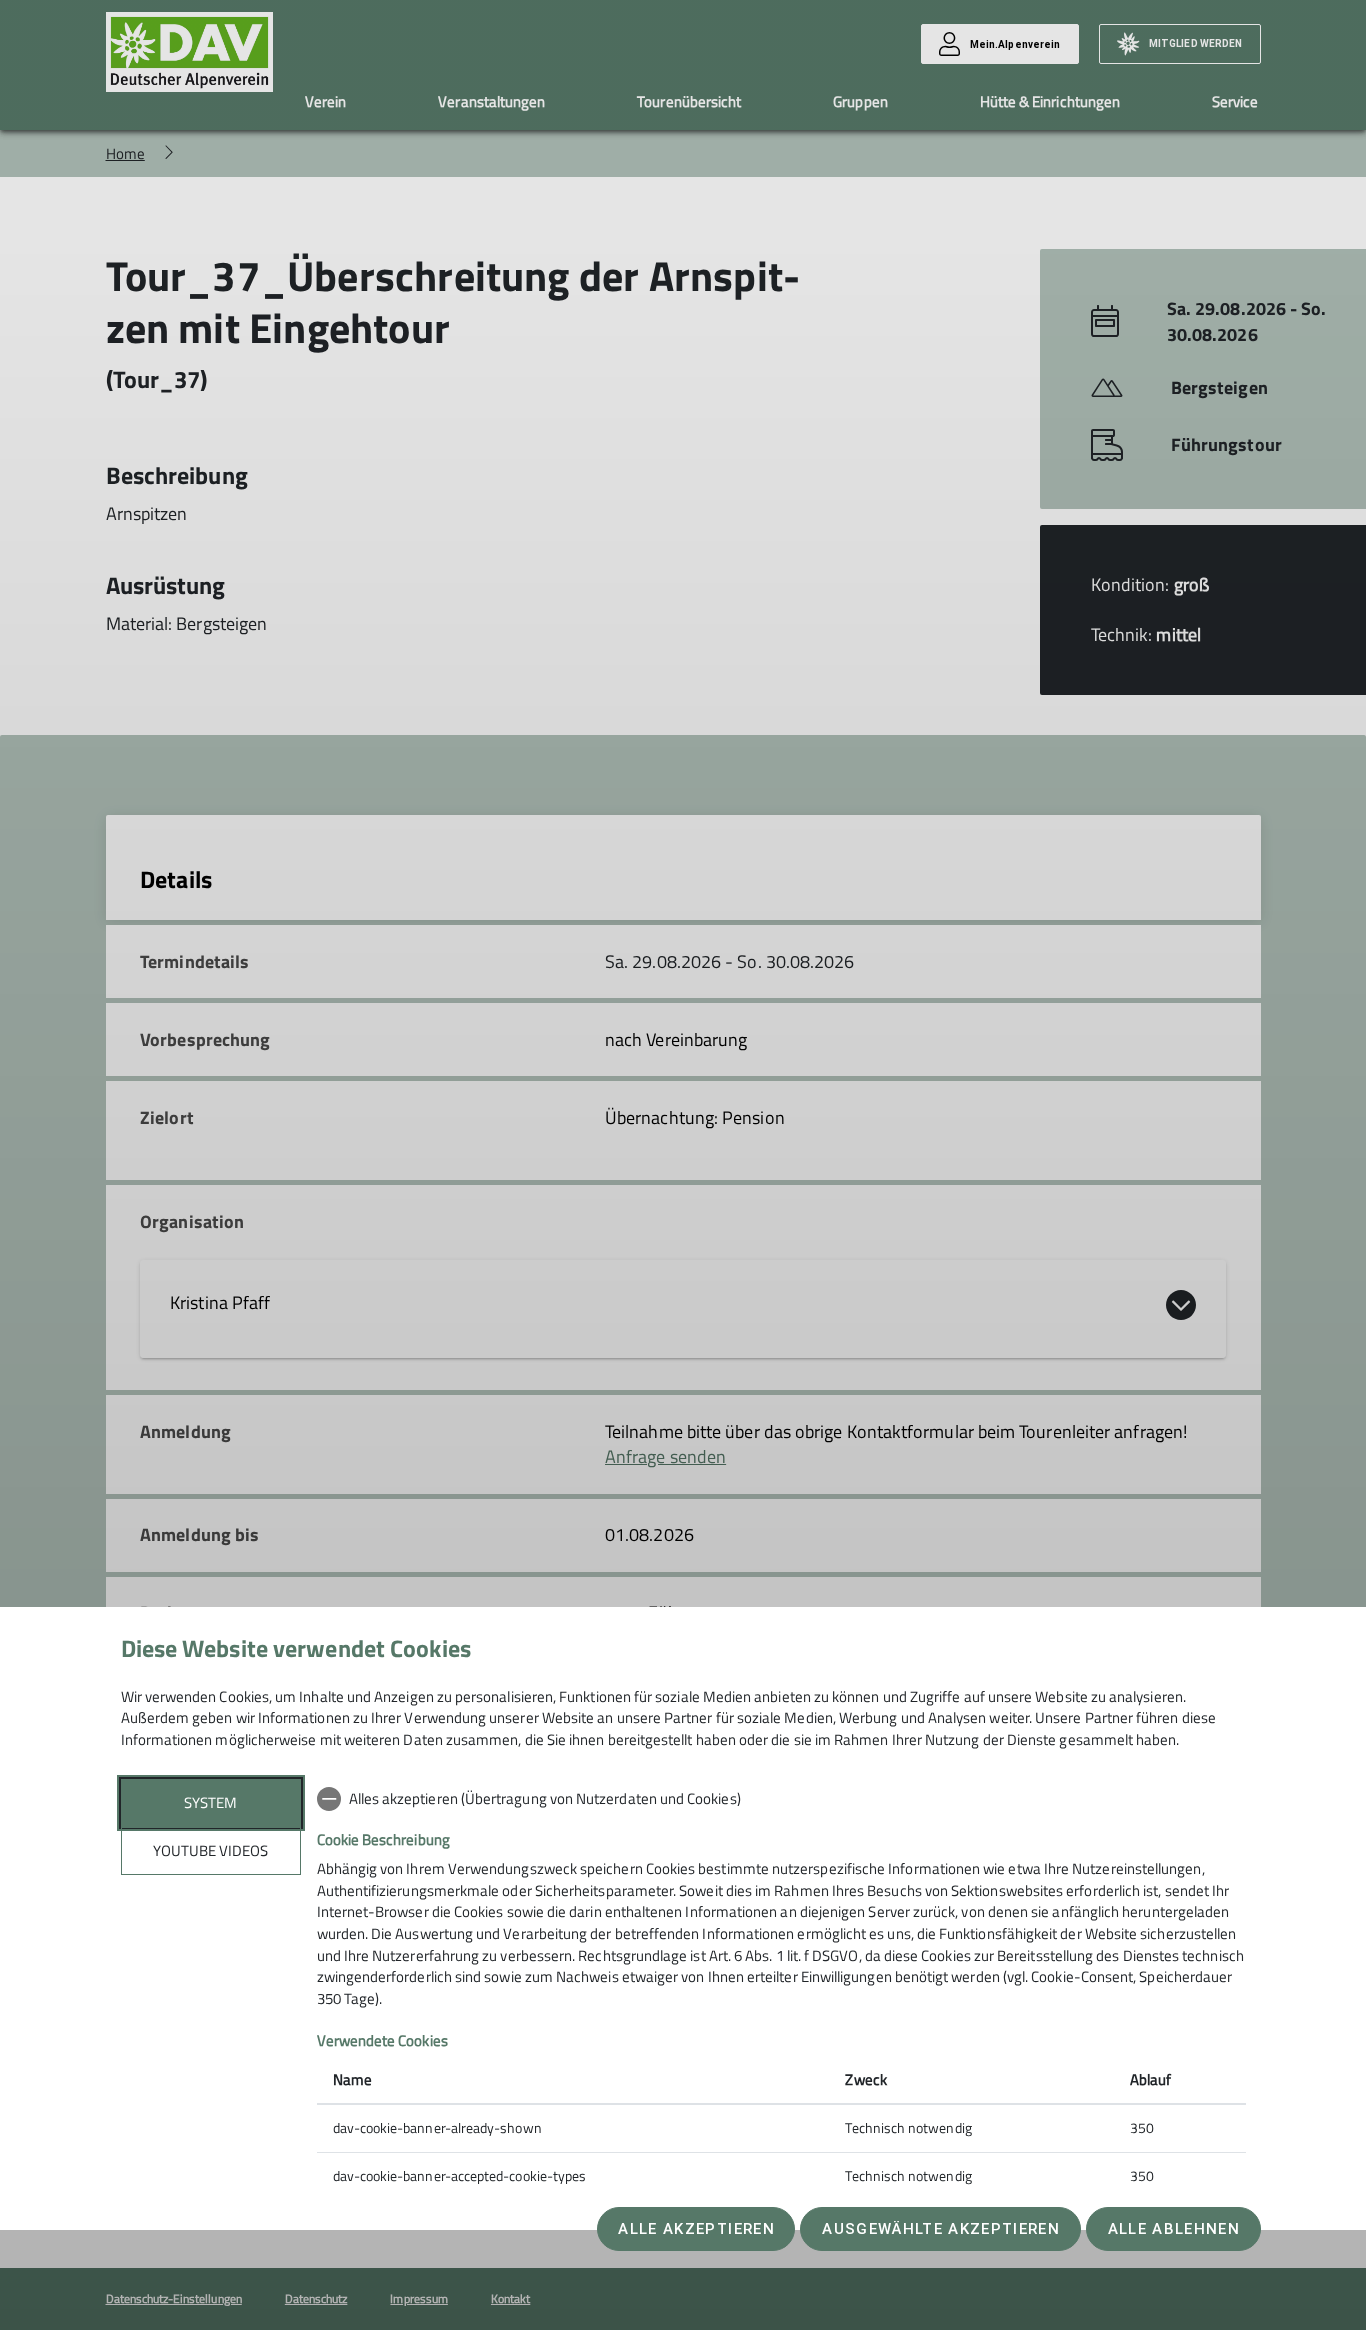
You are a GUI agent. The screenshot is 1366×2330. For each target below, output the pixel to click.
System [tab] (210, 1802)
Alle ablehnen (1174, 2229)
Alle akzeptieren (696, 2229)
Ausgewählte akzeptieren (941, 2229)
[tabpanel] (781, 1989)
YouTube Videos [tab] (210, 1850)
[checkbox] (781, 1799)
